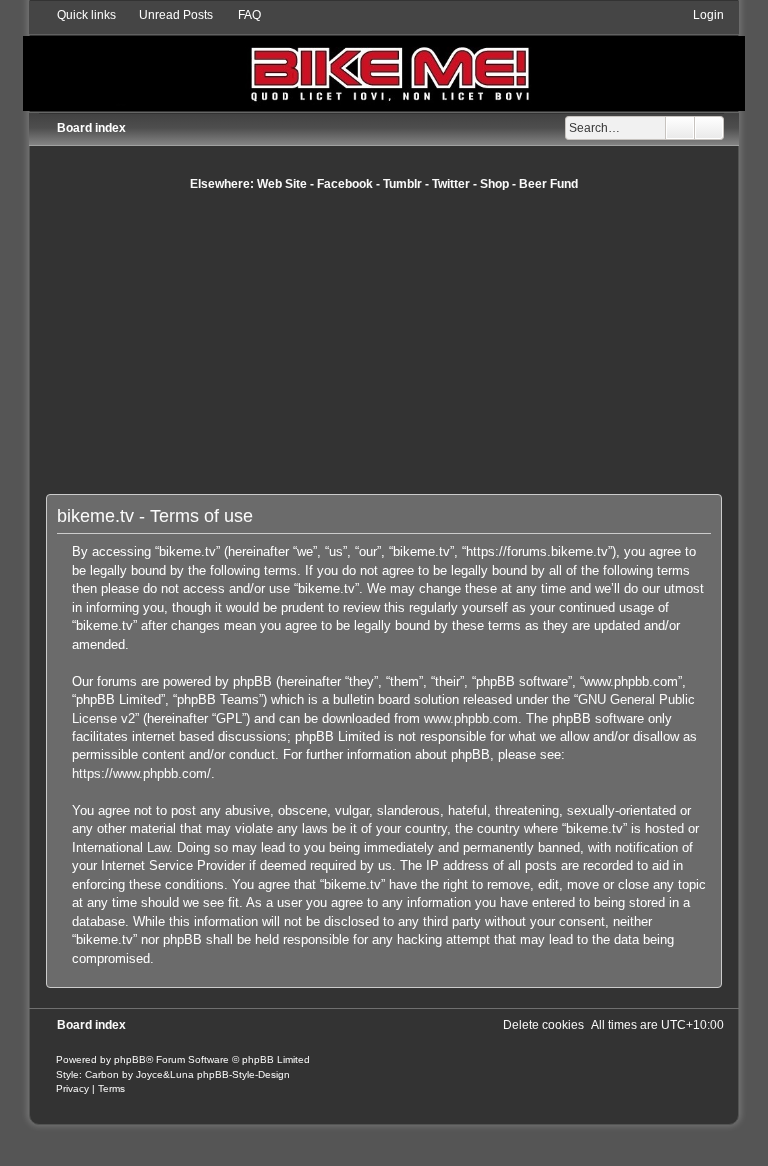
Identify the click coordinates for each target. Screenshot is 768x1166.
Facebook (345, 184)
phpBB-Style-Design (243, 1074)
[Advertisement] (406, 342)
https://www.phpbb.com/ (141, 773)
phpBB (130, 1059)
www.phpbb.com (471, 718)
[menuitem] (167, 15)
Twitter (451, 184)
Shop (494, 184)
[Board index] (384, 59)
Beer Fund (548, 184)
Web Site (282, 184)
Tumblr (402, 184)
